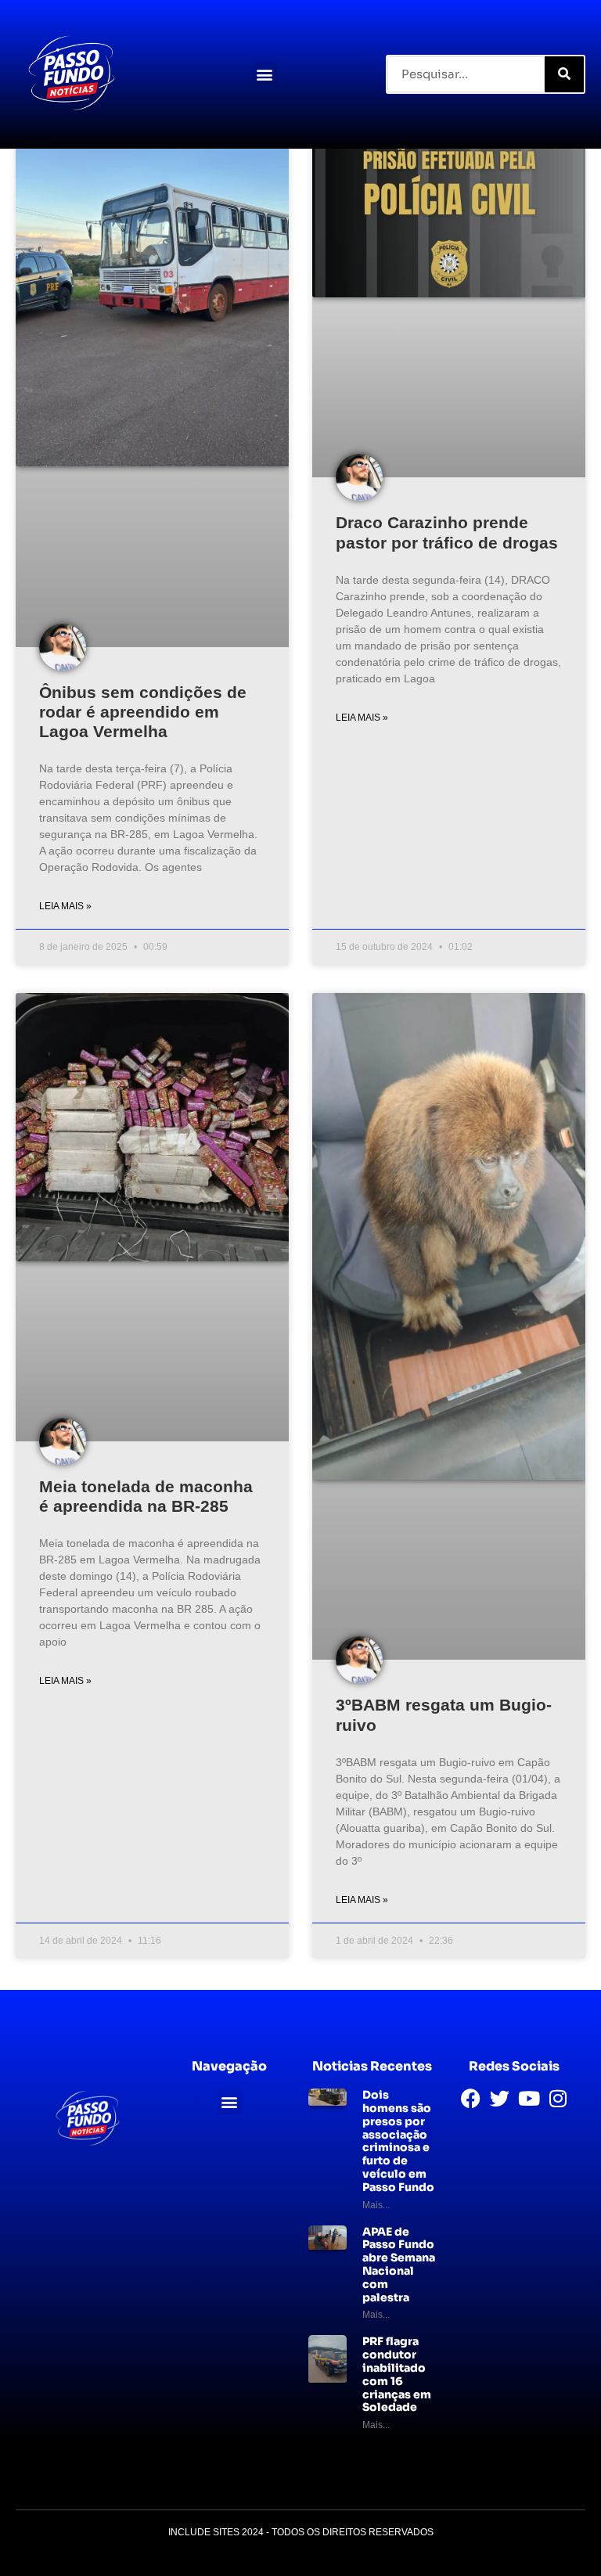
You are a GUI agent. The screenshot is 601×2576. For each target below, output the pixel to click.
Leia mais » (65, 906)
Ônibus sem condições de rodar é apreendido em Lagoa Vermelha (143, 712)
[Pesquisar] (564, 74)
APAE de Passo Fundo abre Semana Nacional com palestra (399, 2265)
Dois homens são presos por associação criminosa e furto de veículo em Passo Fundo (398, 2141)
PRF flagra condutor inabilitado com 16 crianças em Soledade (397, 2374)
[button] (264, 74)
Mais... (376, 2205)
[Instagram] (558, 2098)
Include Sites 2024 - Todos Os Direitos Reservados (301, 2532)
